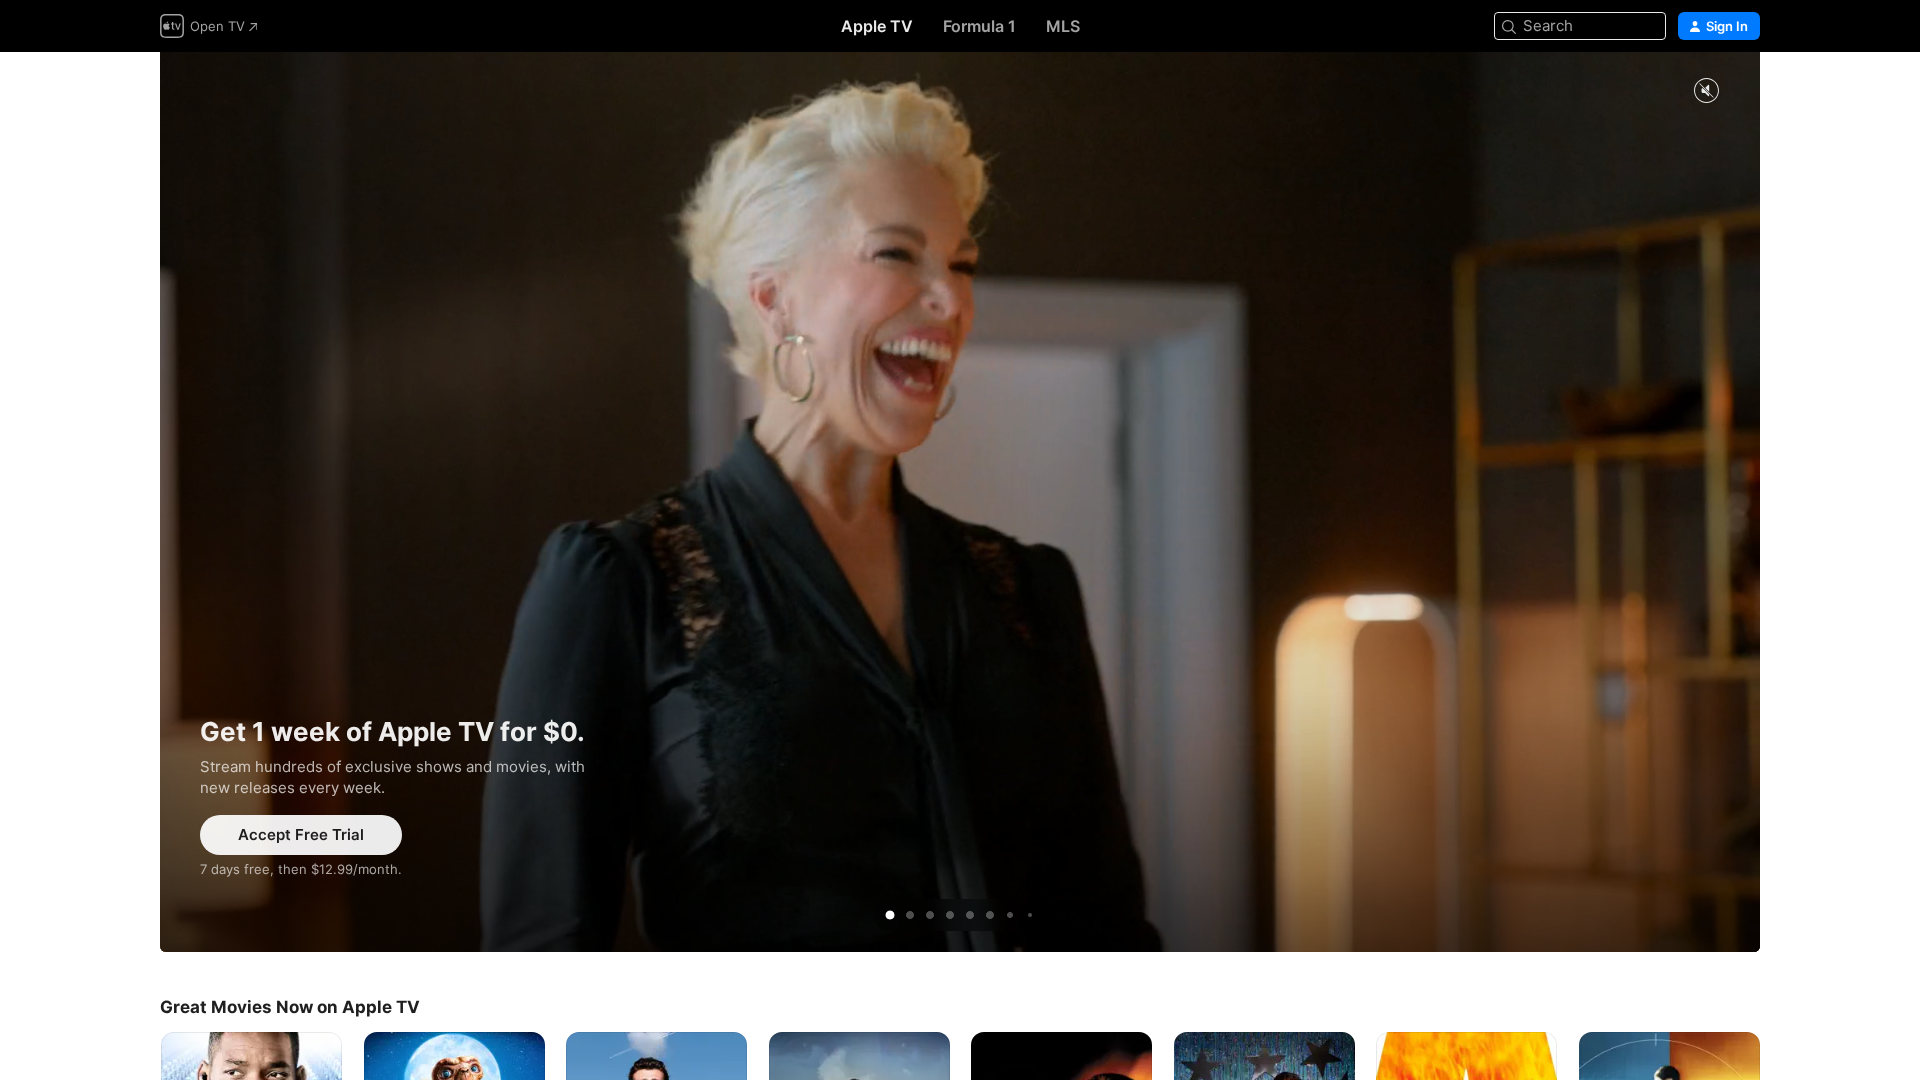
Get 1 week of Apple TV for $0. (960, 502)
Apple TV (877, 26)
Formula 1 (979, 26)
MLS (1063, 26)
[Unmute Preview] (1706, 91)
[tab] (890, 915)
